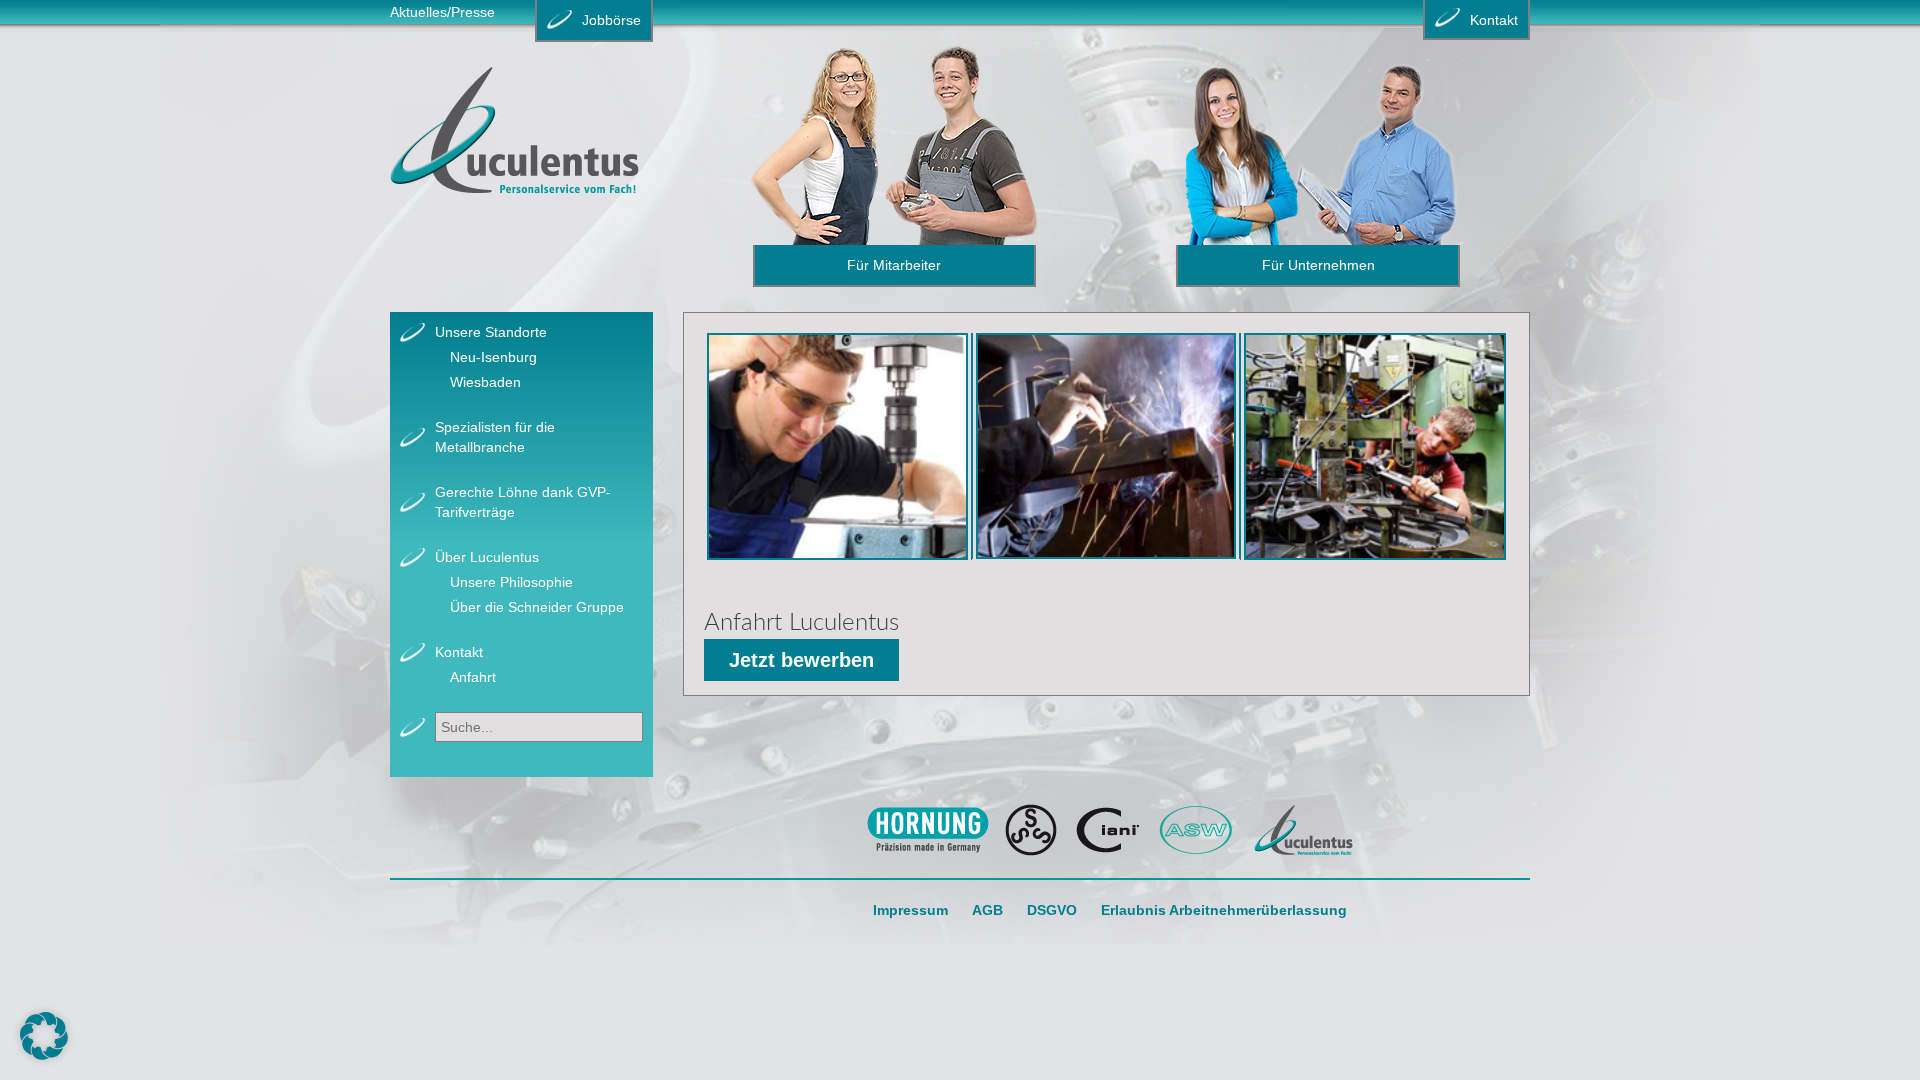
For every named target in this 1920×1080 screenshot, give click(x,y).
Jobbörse (611, 20)
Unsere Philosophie (511, 582)
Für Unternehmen (1318, 265)
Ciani (1108, 830)
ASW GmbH (1197, 830)
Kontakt (459, 652)
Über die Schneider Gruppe (537, 607)
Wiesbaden (485, 382)
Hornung (927, 830)
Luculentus (1303, 830)
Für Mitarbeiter (894, 265)
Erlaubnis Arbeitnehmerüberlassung (1224, 910)
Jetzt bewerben (801, 660)
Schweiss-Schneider (1031, 830)
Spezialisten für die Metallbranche (495, 437)
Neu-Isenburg (493, 357)
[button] (44, 1036)
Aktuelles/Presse (442, 12)
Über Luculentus (487, 557)
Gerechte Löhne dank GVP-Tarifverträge (523, 502)
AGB (987, 910)
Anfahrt (473, 677)
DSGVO (1052, 910)
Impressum (910, 910)
